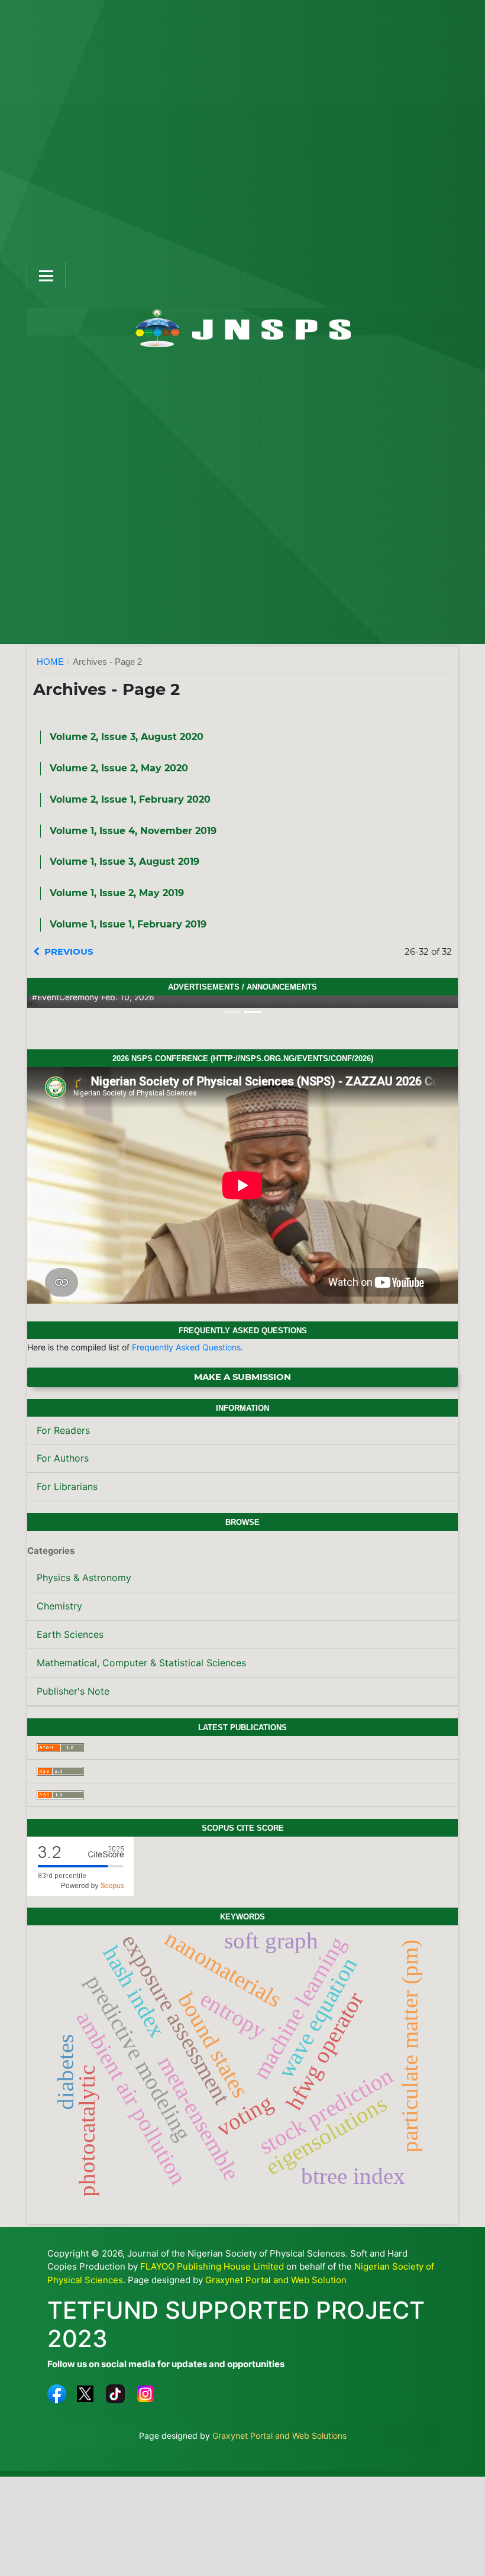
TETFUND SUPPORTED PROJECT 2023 (236, 2324)
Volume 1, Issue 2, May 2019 (117, 893)
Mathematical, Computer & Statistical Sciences (141, 1663)
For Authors (63, 1458)
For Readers (63, 1430)
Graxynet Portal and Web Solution (276, 2280)
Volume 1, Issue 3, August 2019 (125, 862)
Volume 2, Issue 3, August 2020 (127, 737)
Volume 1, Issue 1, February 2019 (128, 924)
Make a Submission (242, 1377)
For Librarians (67, 1486)
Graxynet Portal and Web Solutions (279, 2436)
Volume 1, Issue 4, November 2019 (133, 831)
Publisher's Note (73, 1691)
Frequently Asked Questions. (187, 1347)
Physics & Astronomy (84, 1578)
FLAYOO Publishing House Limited (212, 2266)
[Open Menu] (46, 276)
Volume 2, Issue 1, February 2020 (130, 799)
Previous (69, 951)
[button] (59, 1002)
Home (50, 662)
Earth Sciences (70, 1634)
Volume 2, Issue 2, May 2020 (119, 768)
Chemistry (59, 1606)
